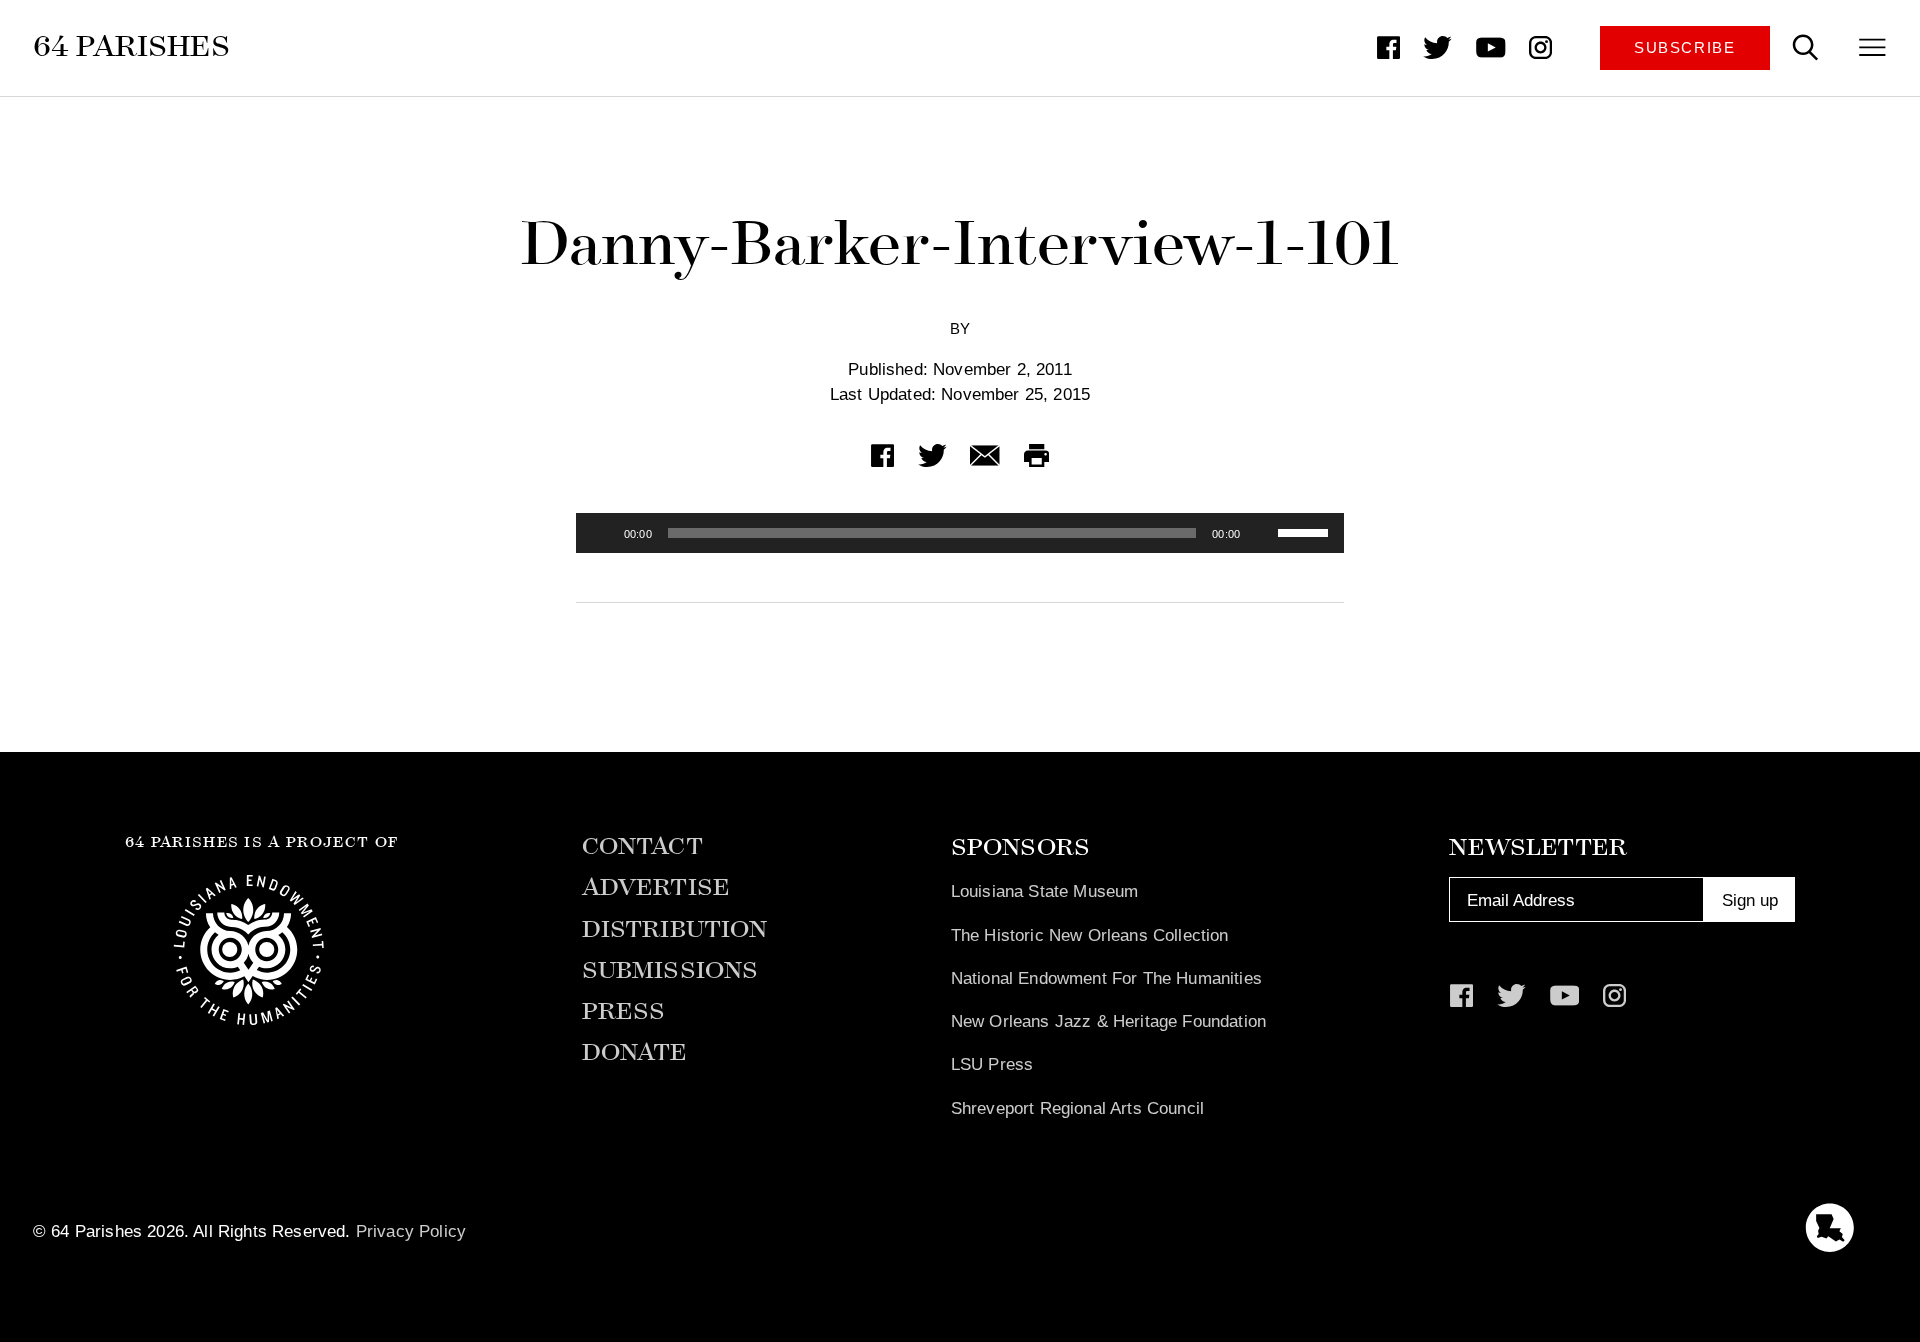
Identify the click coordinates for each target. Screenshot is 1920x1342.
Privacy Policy (411, 1231)
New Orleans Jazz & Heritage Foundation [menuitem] (1108, 1021)
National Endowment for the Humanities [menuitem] (1106, 978)
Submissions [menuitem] (670, 970)
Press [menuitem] (624, 1011)
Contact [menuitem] (642, 846)
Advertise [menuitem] (656, 887)
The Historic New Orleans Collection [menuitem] (1090, 935)
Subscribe (1685, 48)
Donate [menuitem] (635, 1052)
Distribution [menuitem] (675, 929)
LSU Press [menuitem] (992, 1064)
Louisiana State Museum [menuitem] (1045, 891)
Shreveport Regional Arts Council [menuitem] (1077, 1108)
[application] (960, 533)
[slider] (1306, 531)
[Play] (602, 533)
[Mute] (1262, 533)
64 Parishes (131, 46)
